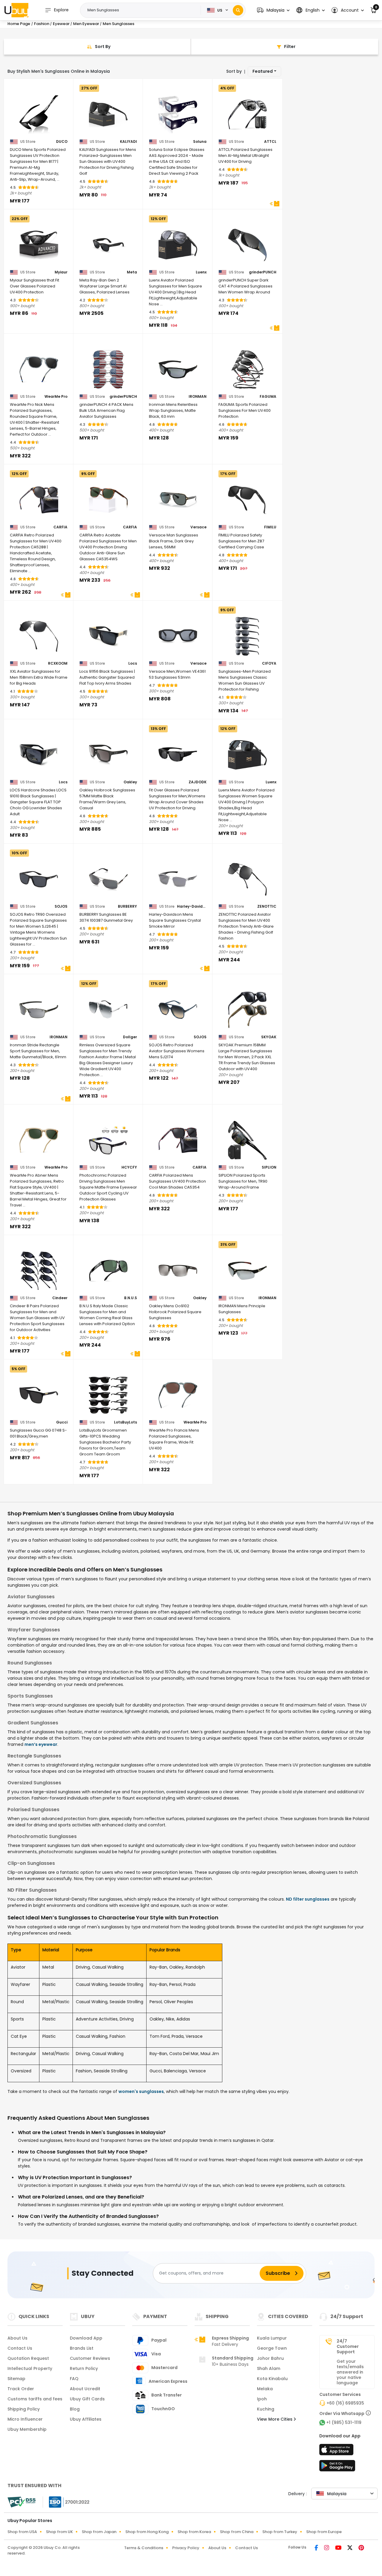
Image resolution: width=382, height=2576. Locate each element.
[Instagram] (327, 2548)
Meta (132, 272)
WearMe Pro (56, 397)
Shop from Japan (99, 2532)
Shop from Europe (324, 2532)
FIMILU (270, 527)
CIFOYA (269, 663)
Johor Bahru (270, 2358)
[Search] (238, 10)
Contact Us (20, 2348)
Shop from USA (22, 2532)
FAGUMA (268, 397)
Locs (133, 663)
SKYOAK (269, 1037)
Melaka (265, 2389)
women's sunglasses (141, 2091)
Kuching (266, 2409)
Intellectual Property (30, 2368)
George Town (272, 2348)
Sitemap (16, 2379)
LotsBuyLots (125, 1422)
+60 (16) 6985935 (345, 2403)
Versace (198, 527)
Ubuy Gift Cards (87, 2399)
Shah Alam (269, 2368)
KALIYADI (128, 142)
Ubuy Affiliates (86, 2419)
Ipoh (262, 2399)
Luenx (201, 272)
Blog (75, 2409)
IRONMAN (198, 397)
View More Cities (275, 2419)
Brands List (82, 2348)
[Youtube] (339, 2548)
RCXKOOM (58, 663)
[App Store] (337, 2451)
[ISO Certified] (66, 2501)
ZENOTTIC (267, 906)
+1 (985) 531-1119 (344, 2422)
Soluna (200, 142)
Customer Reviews (90, 2358)
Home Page (19, 24)
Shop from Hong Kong (147, 2532)
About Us (17, 2338)
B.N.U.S (131, 1298)
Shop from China (237, 2532)
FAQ (74, 2379)
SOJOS (61, 906)
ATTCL (270, 142)
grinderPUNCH (263, 272)
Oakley (130, 782)
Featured (263, 71)
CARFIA (60, 527)
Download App (86, 2338)
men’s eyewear (41, 1744)
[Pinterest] (361, 2548)
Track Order (21, 2389)
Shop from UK (59, 2532)
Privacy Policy (186, 2548)
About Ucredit (85, 2389)
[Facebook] (317, 2548)
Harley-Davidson (192, 906)
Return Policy (84, 2368)
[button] (273, 10)
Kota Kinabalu (272, 2379)
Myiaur (61, 272)
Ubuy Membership (27, 2429)
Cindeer (60, 1298)
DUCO (62, 142)
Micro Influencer (25, 2419)
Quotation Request (28, 2358)
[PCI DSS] (21, 2502)
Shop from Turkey (280, 2532)
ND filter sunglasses (308, 1899)
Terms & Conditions (144, 2548)
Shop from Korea (194, 2532)
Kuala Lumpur (272, 2338)
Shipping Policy (24, 2409)
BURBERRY (127, 906)
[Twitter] (351, 2548)
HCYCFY (129, 1167)
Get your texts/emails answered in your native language (350, 2372)
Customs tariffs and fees (35, 2399)
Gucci (62, 1422)
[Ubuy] (16, 10)
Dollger (130, 1037)
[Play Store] (337, 2467)
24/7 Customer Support (348, 2346)
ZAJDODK (198, 782)
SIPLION (269, 1167)
